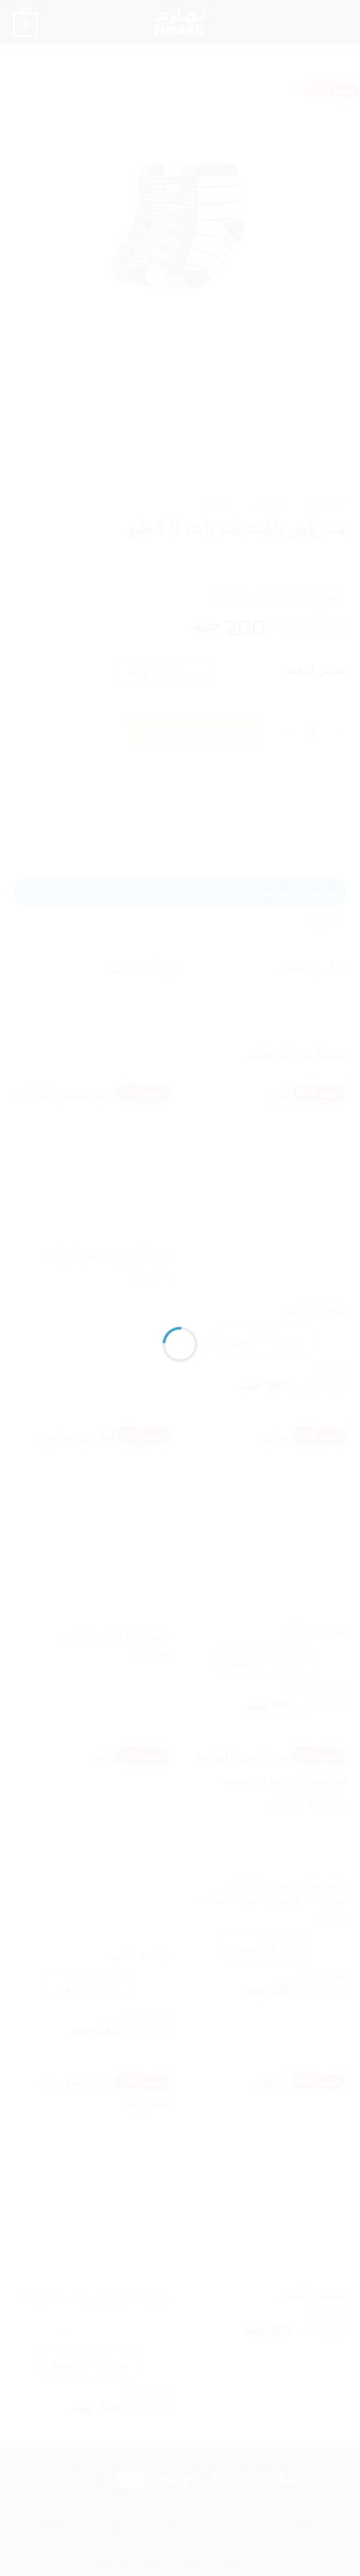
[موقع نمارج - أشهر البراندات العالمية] (180, 1264)
